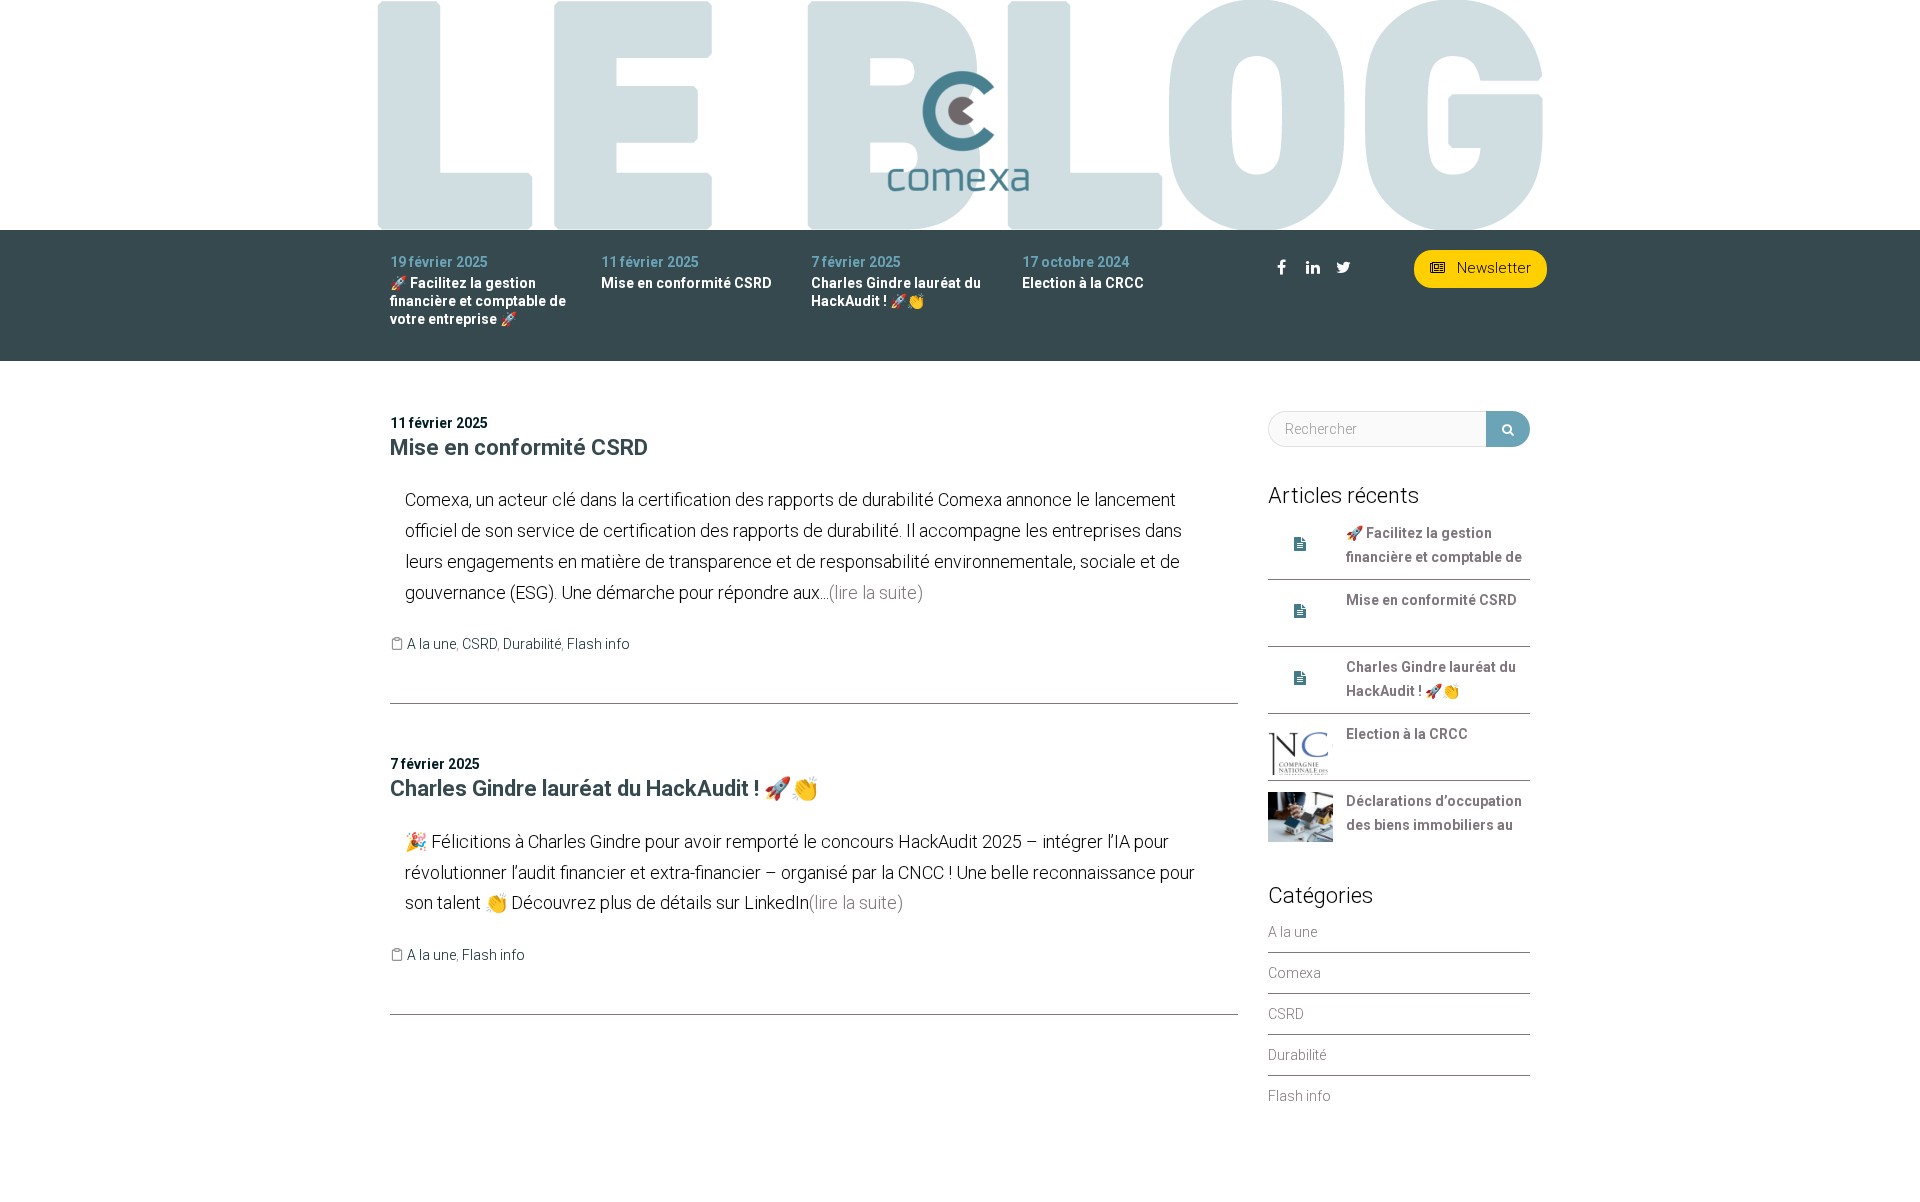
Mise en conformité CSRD (686, 283)
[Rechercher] (1508, 429)
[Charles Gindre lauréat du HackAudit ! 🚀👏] (1300, 683)
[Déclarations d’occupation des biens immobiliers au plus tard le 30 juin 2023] (1300, 817)
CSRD (479, 644)
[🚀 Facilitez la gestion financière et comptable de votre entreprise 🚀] (1300, 549)
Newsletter (1492, 268)
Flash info (598, 644)
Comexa (1294, 973)
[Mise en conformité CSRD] (1300, 616)
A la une (431, 644)
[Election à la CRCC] (1300, 750)
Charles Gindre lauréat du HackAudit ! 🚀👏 (604, 788)
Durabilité (532, 644)
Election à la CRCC (1083, 283)
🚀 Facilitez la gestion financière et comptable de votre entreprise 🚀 (478, 301)
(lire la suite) (876, 592)
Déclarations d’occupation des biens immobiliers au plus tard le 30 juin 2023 (1434, 816)
